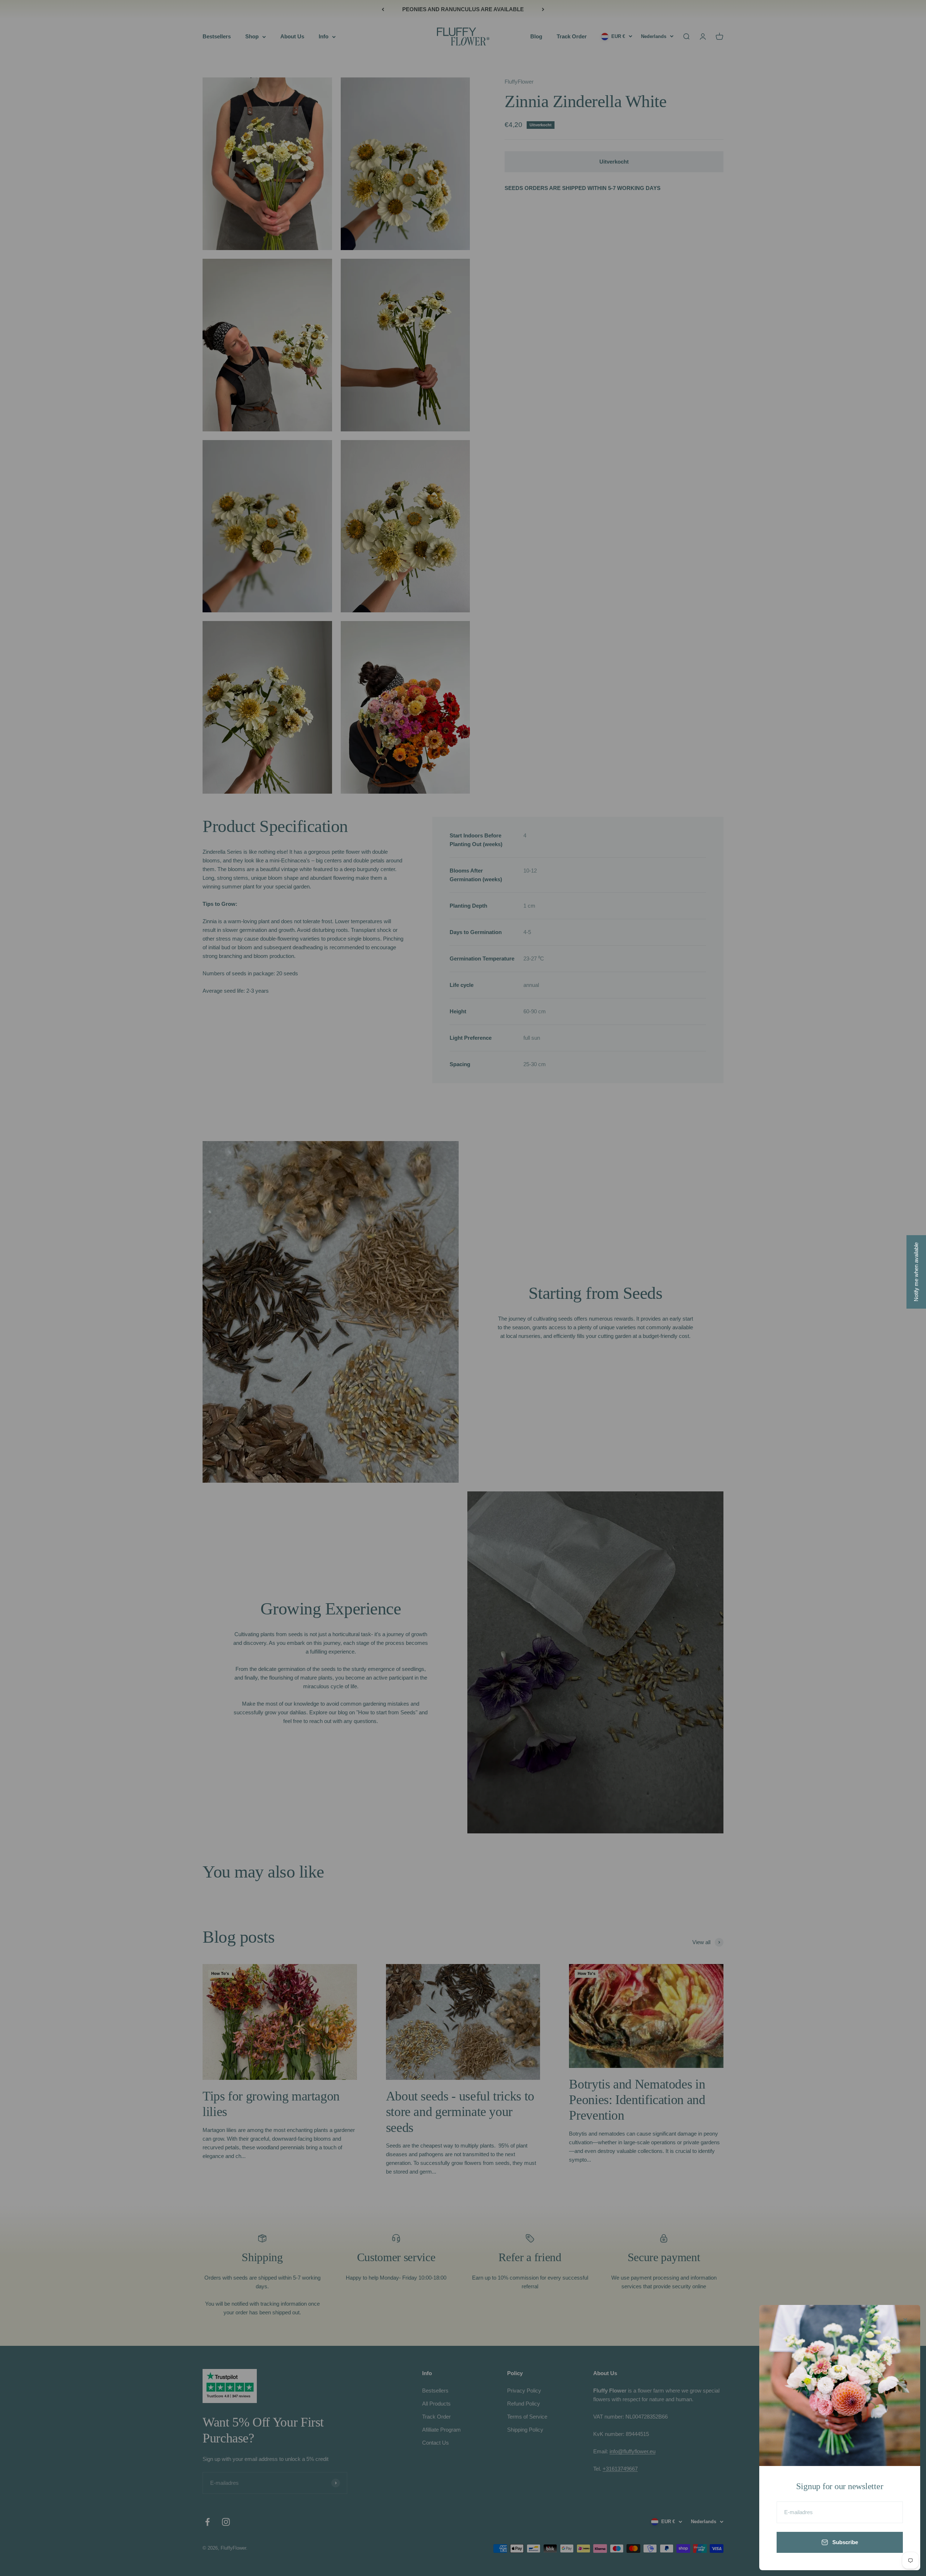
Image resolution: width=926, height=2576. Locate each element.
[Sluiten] (905, 2320)
